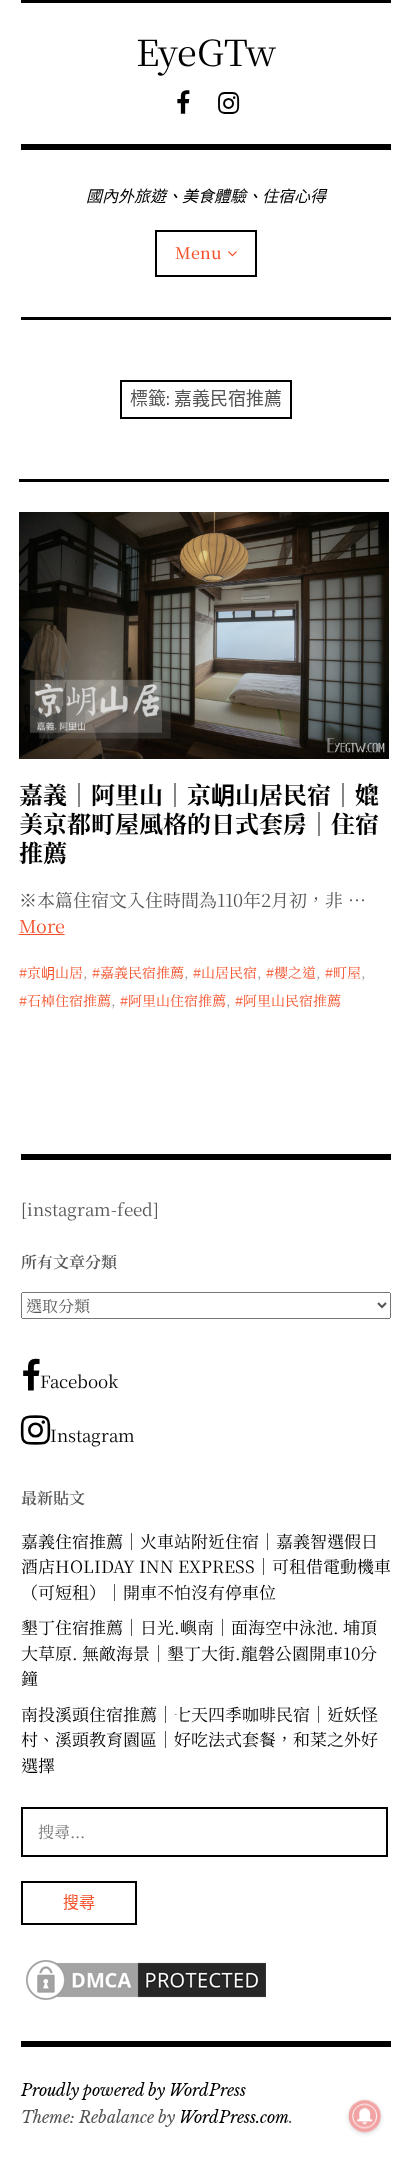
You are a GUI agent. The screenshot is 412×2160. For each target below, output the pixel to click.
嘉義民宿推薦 (142, 972)
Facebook (79, 1380)
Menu (198, 252)
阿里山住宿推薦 (177, 1000)
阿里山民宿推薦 (292, 1000)
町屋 (347, 972)
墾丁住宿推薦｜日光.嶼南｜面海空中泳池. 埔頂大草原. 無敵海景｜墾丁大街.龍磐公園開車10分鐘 (199, 1652)
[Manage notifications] (365, 2116)
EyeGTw (206, 50)
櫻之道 (295, 972)
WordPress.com (234, 2117)
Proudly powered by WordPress (133, 2090)
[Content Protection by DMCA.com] (146, 1997)
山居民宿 (229, 972)
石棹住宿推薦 (69, 1000)
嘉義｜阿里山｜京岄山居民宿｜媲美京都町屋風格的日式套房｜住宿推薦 (199, 822)
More (42, 925)
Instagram (92, 1434)
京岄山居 (55, 972)
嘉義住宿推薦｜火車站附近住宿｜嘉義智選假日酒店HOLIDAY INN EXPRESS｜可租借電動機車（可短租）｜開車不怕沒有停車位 (206, 1566)
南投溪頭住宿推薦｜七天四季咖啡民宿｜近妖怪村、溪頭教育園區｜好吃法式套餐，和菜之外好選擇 (199, 1739)
